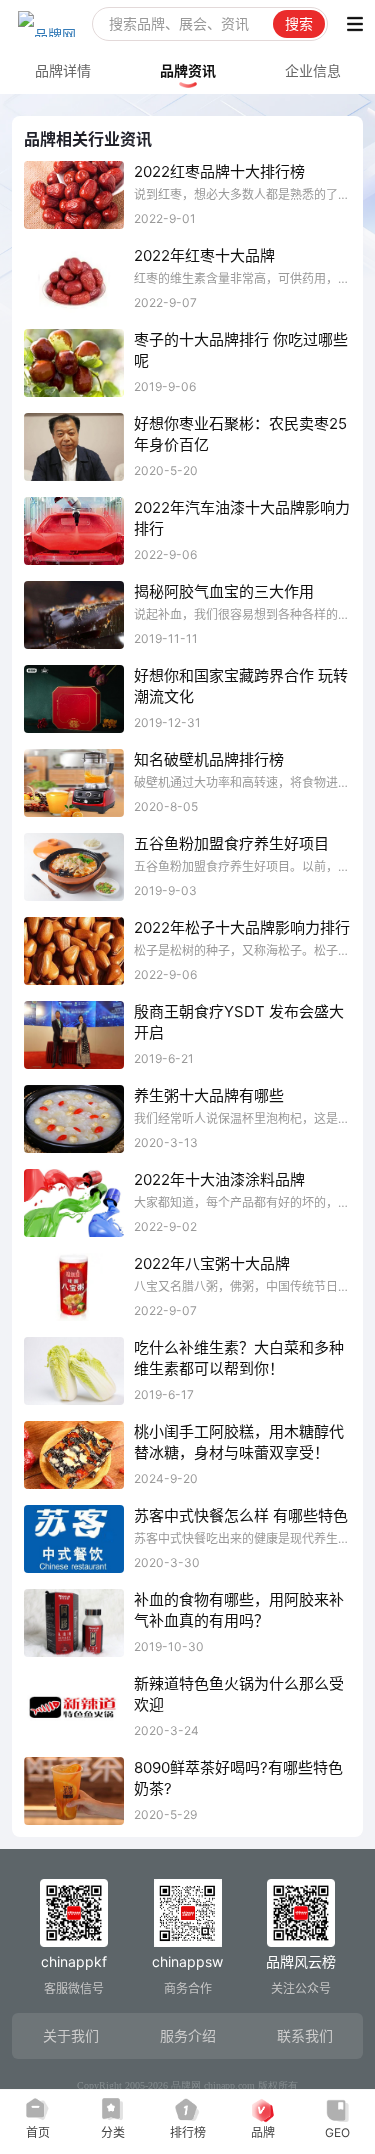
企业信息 (313, 70)
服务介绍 (188, 2035)
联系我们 (305, 2035)
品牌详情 (63, 70)
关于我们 (71, 2035)
